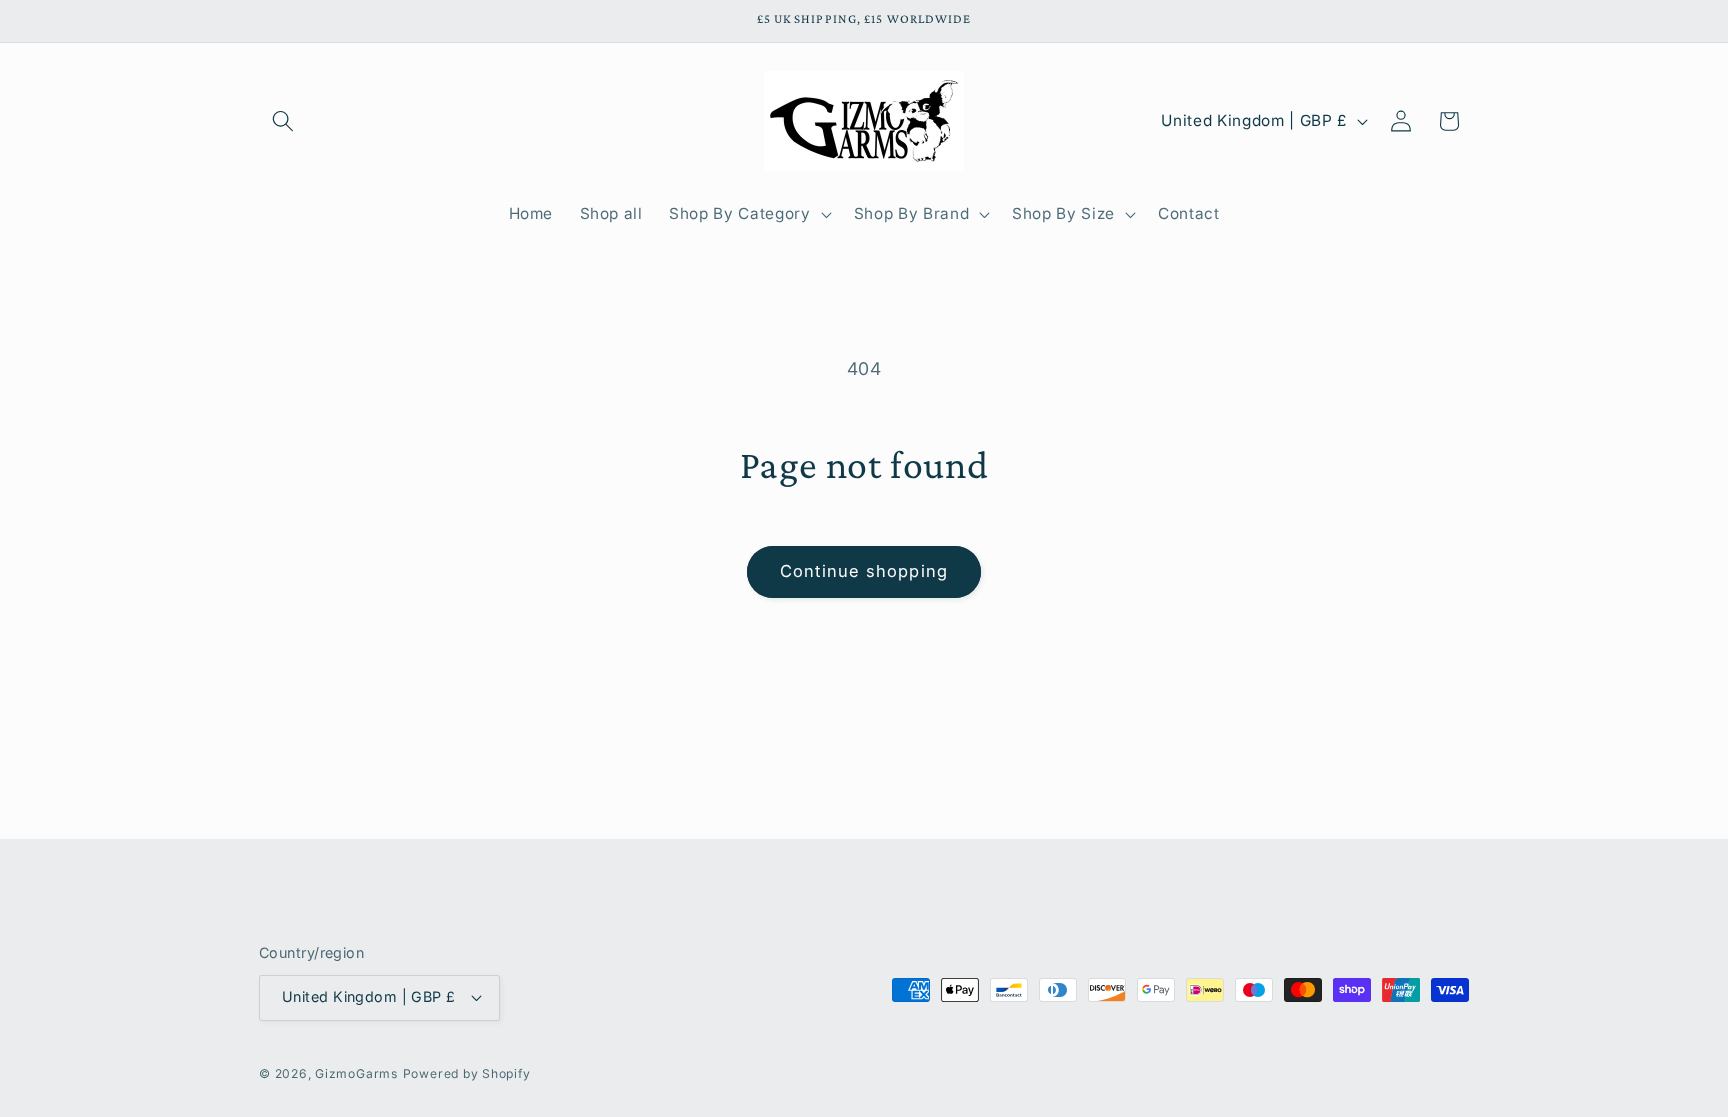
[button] (283, 121)
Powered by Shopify (467, 1073)
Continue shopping (864, 571)
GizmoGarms (356, 1073)
